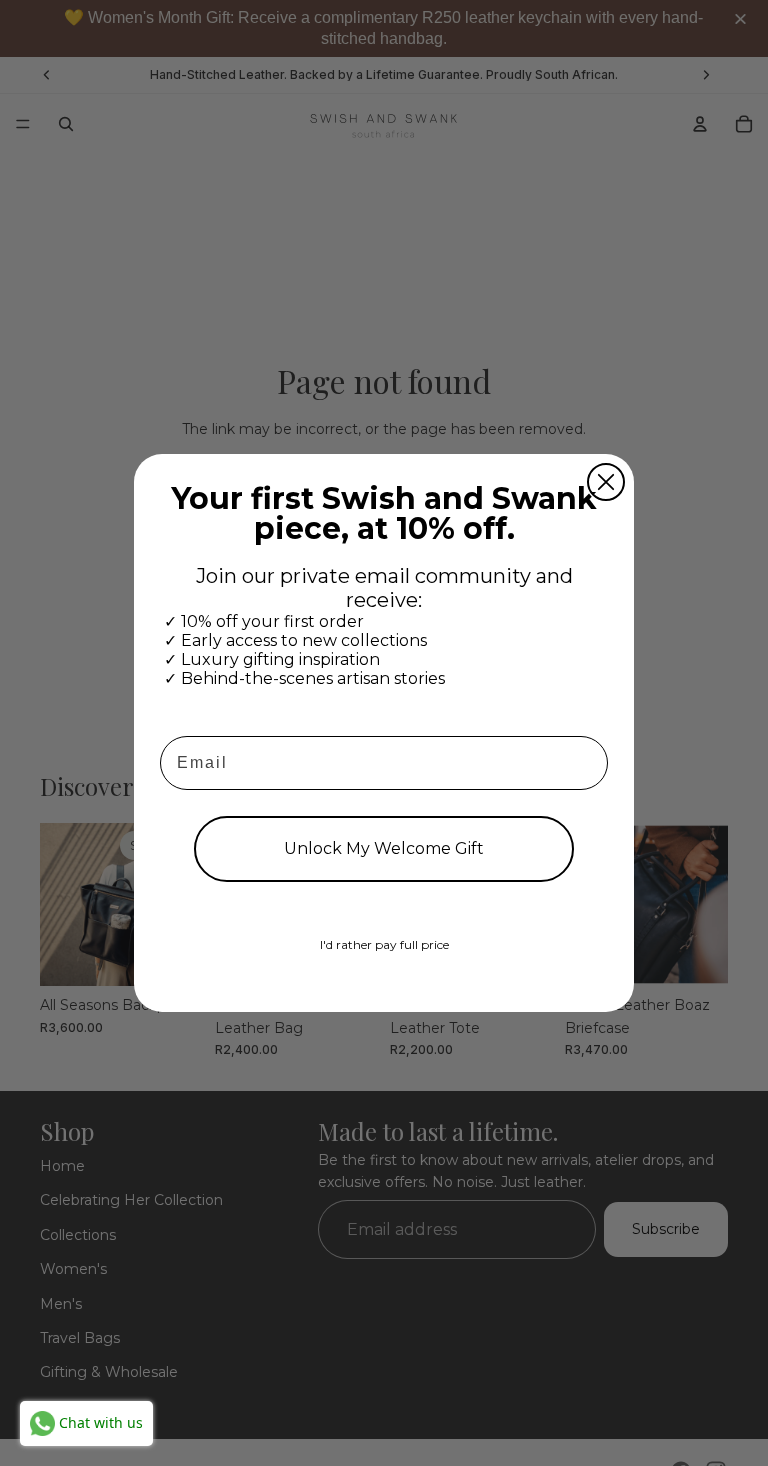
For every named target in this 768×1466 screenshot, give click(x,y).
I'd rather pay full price (384, 944)
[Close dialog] (606, 482)
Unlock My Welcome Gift (384, 848)
